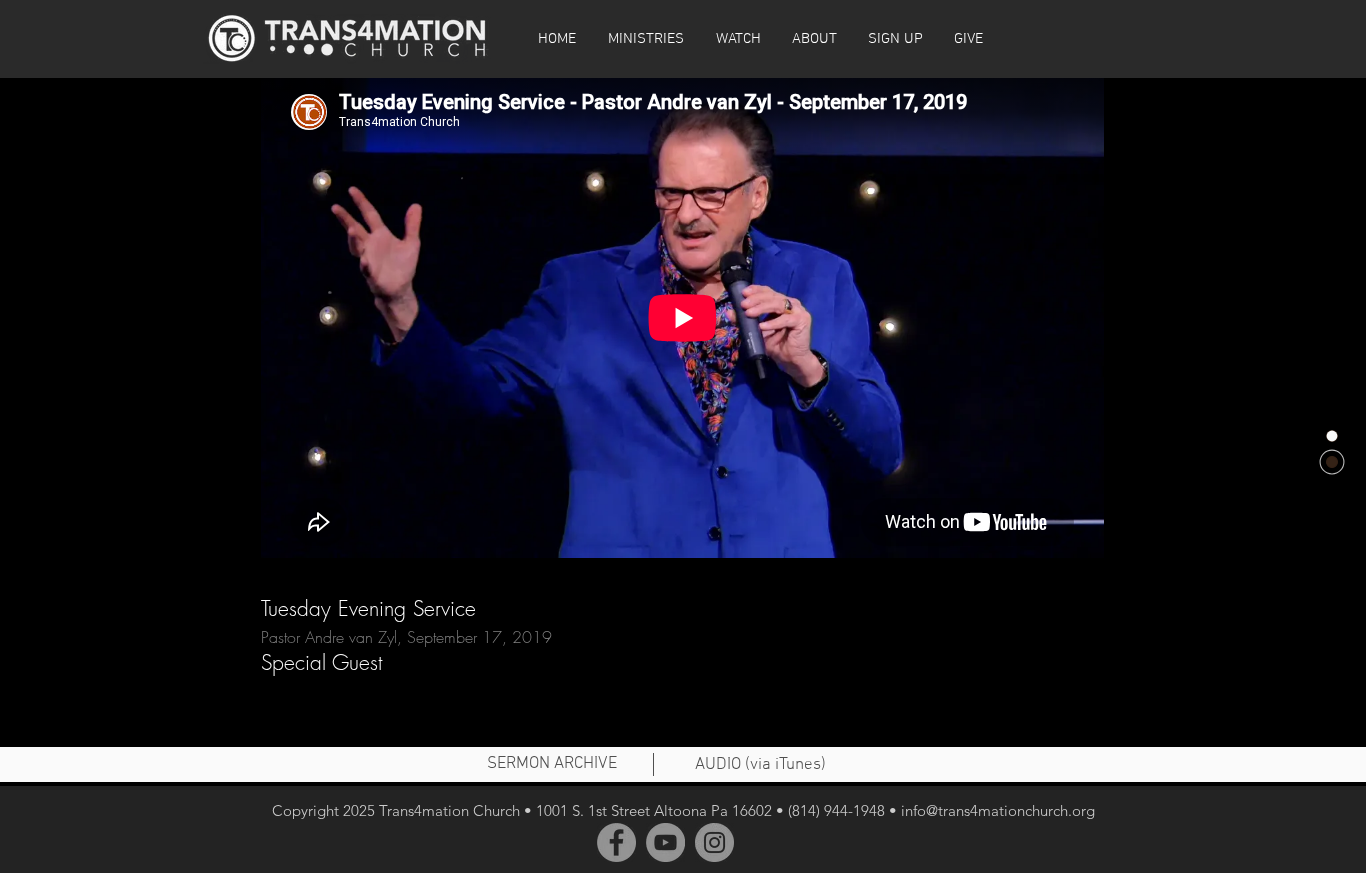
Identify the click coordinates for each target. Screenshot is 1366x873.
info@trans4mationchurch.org (998, 810)
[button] (738, 39)
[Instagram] (714, 842)
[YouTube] (665, 842)
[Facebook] (616, 842)
